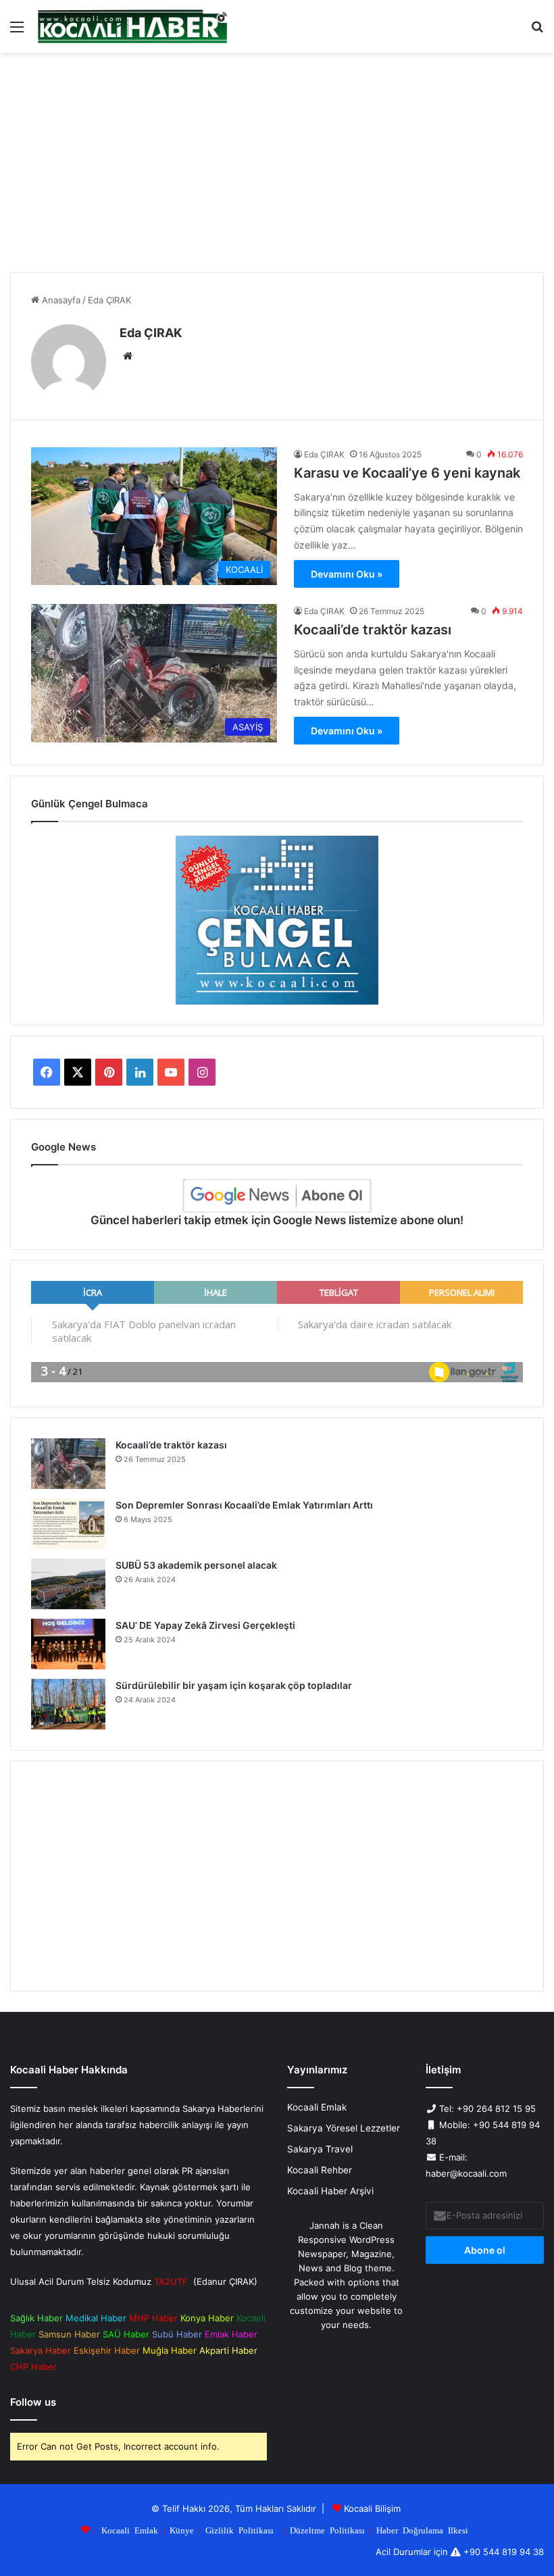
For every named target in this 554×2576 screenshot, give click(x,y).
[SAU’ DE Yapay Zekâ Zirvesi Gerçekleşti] (68, 1644)
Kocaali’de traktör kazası (373, 630)
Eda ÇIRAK (151, 333)
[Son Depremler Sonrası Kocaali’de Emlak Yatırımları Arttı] (68, 1524)
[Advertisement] (277, 168)
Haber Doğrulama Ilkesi (422, 2530)
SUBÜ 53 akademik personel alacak (196, 1565)
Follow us (33, 2402)
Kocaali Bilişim (372, 2508)
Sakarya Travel (320, 2149)
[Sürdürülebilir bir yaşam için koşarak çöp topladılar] (68, 1704)
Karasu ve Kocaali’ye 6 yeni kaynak (407, 473)
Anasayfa (60, 300)
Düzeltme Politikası (327, 2530)
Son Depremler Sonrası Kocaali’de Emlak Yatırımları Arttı (244, 1505)
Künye (182, 2530)
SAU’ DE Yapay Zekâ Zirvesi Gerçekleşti (205, 1625)
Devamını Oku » (347, 574)
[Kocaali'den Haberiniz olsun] (132, 26)
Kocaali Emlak (317, 2107)
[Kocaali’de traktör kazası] (68, 1464)
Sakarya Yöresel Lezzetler (344, 2128)
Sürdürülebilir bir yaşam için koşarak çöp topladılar (234, 1685)
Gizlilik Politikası (240, 2530)
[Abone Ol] (277, 1196)
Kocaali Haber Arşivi (330, 2191)
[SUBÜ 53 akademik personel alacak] (68, 1584)
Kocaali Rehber (320, 2170)
